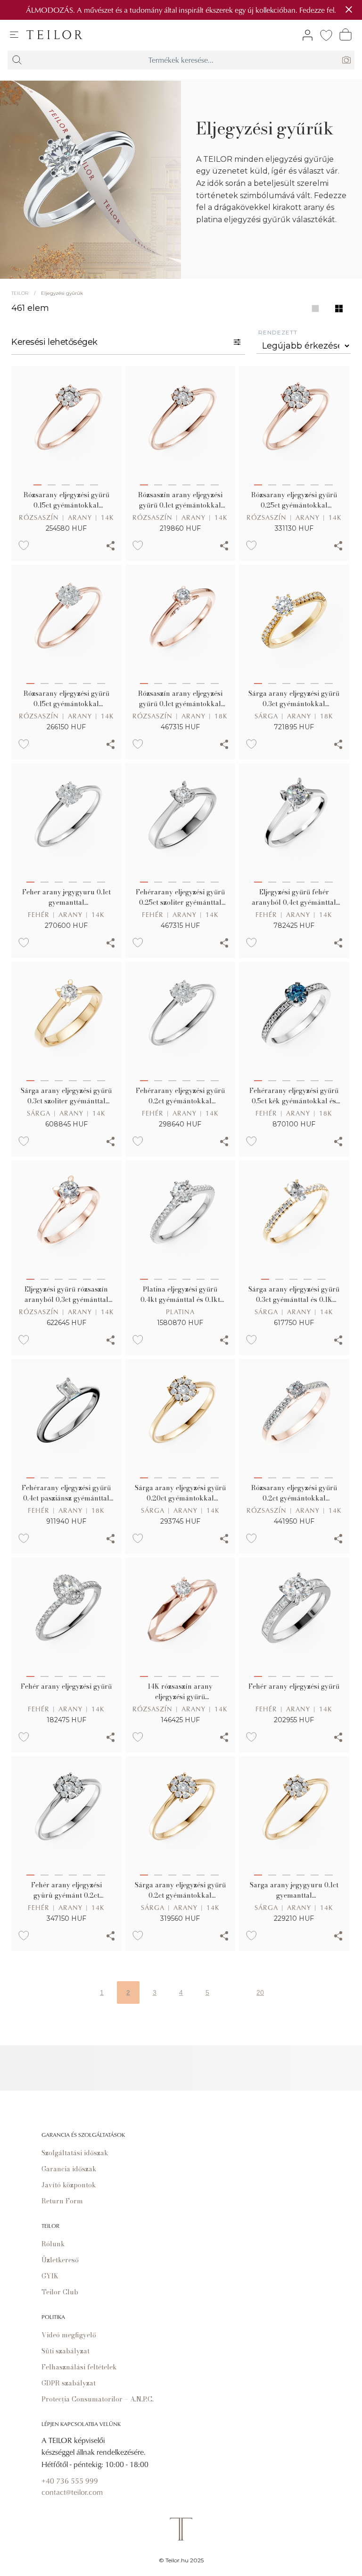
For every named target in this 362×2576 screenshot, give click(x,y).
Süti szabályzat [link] (66, 2351)
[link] (54, 35)
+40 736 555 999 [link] (70, 2481)
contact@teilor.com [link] (72, 2492)
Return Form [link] (62, 2201)
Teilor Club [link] (60, 2292)
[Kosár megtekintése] (346, 34)
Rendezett (278, 332)
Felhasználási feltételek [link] (79, 2367)
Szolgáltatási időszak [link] (75, 2153)
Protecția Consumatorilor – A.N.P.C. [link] (98, 2399)
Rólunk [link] (53, 2244)
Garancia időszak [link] (69, 2169)
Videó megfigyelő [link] (69, 2335)
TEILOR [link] (20, 293)
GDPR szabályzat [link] (69, 2383)
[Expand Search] (17, 60)
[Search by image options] (346, 60)
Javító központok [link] (69, 2185)
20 (260, 1992)
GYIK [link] (50, 2276)
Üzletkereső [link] (60, 2260)
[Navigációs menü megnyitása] (14, 35)
